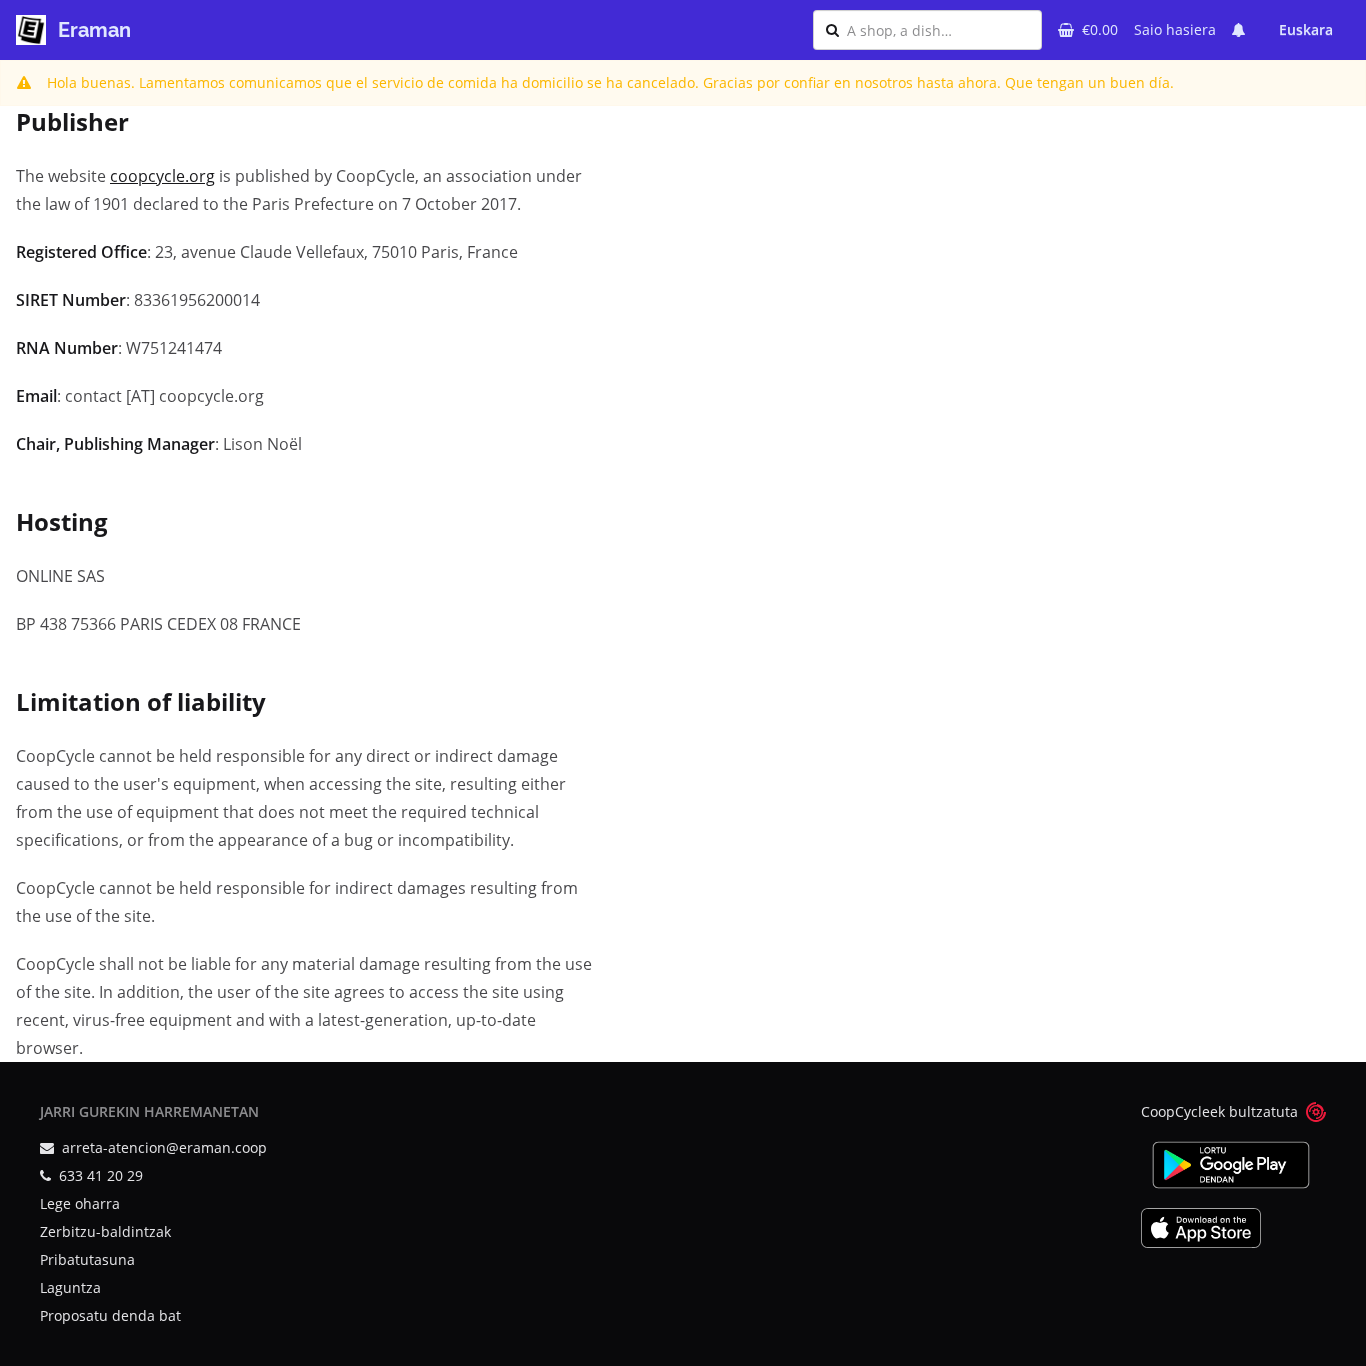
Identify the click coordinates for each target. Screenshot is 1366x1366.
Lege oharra (80, 1203)
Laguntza (70, 1287)
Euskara (1306, 29)
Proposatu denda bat (110, 1315)
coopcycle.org (162, 176)
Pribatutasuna (87, 1259)
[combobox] (938, 30)
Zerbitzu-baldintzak (105, 1231)
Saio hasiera (1175, 29)
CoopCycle (1175, 1111)
